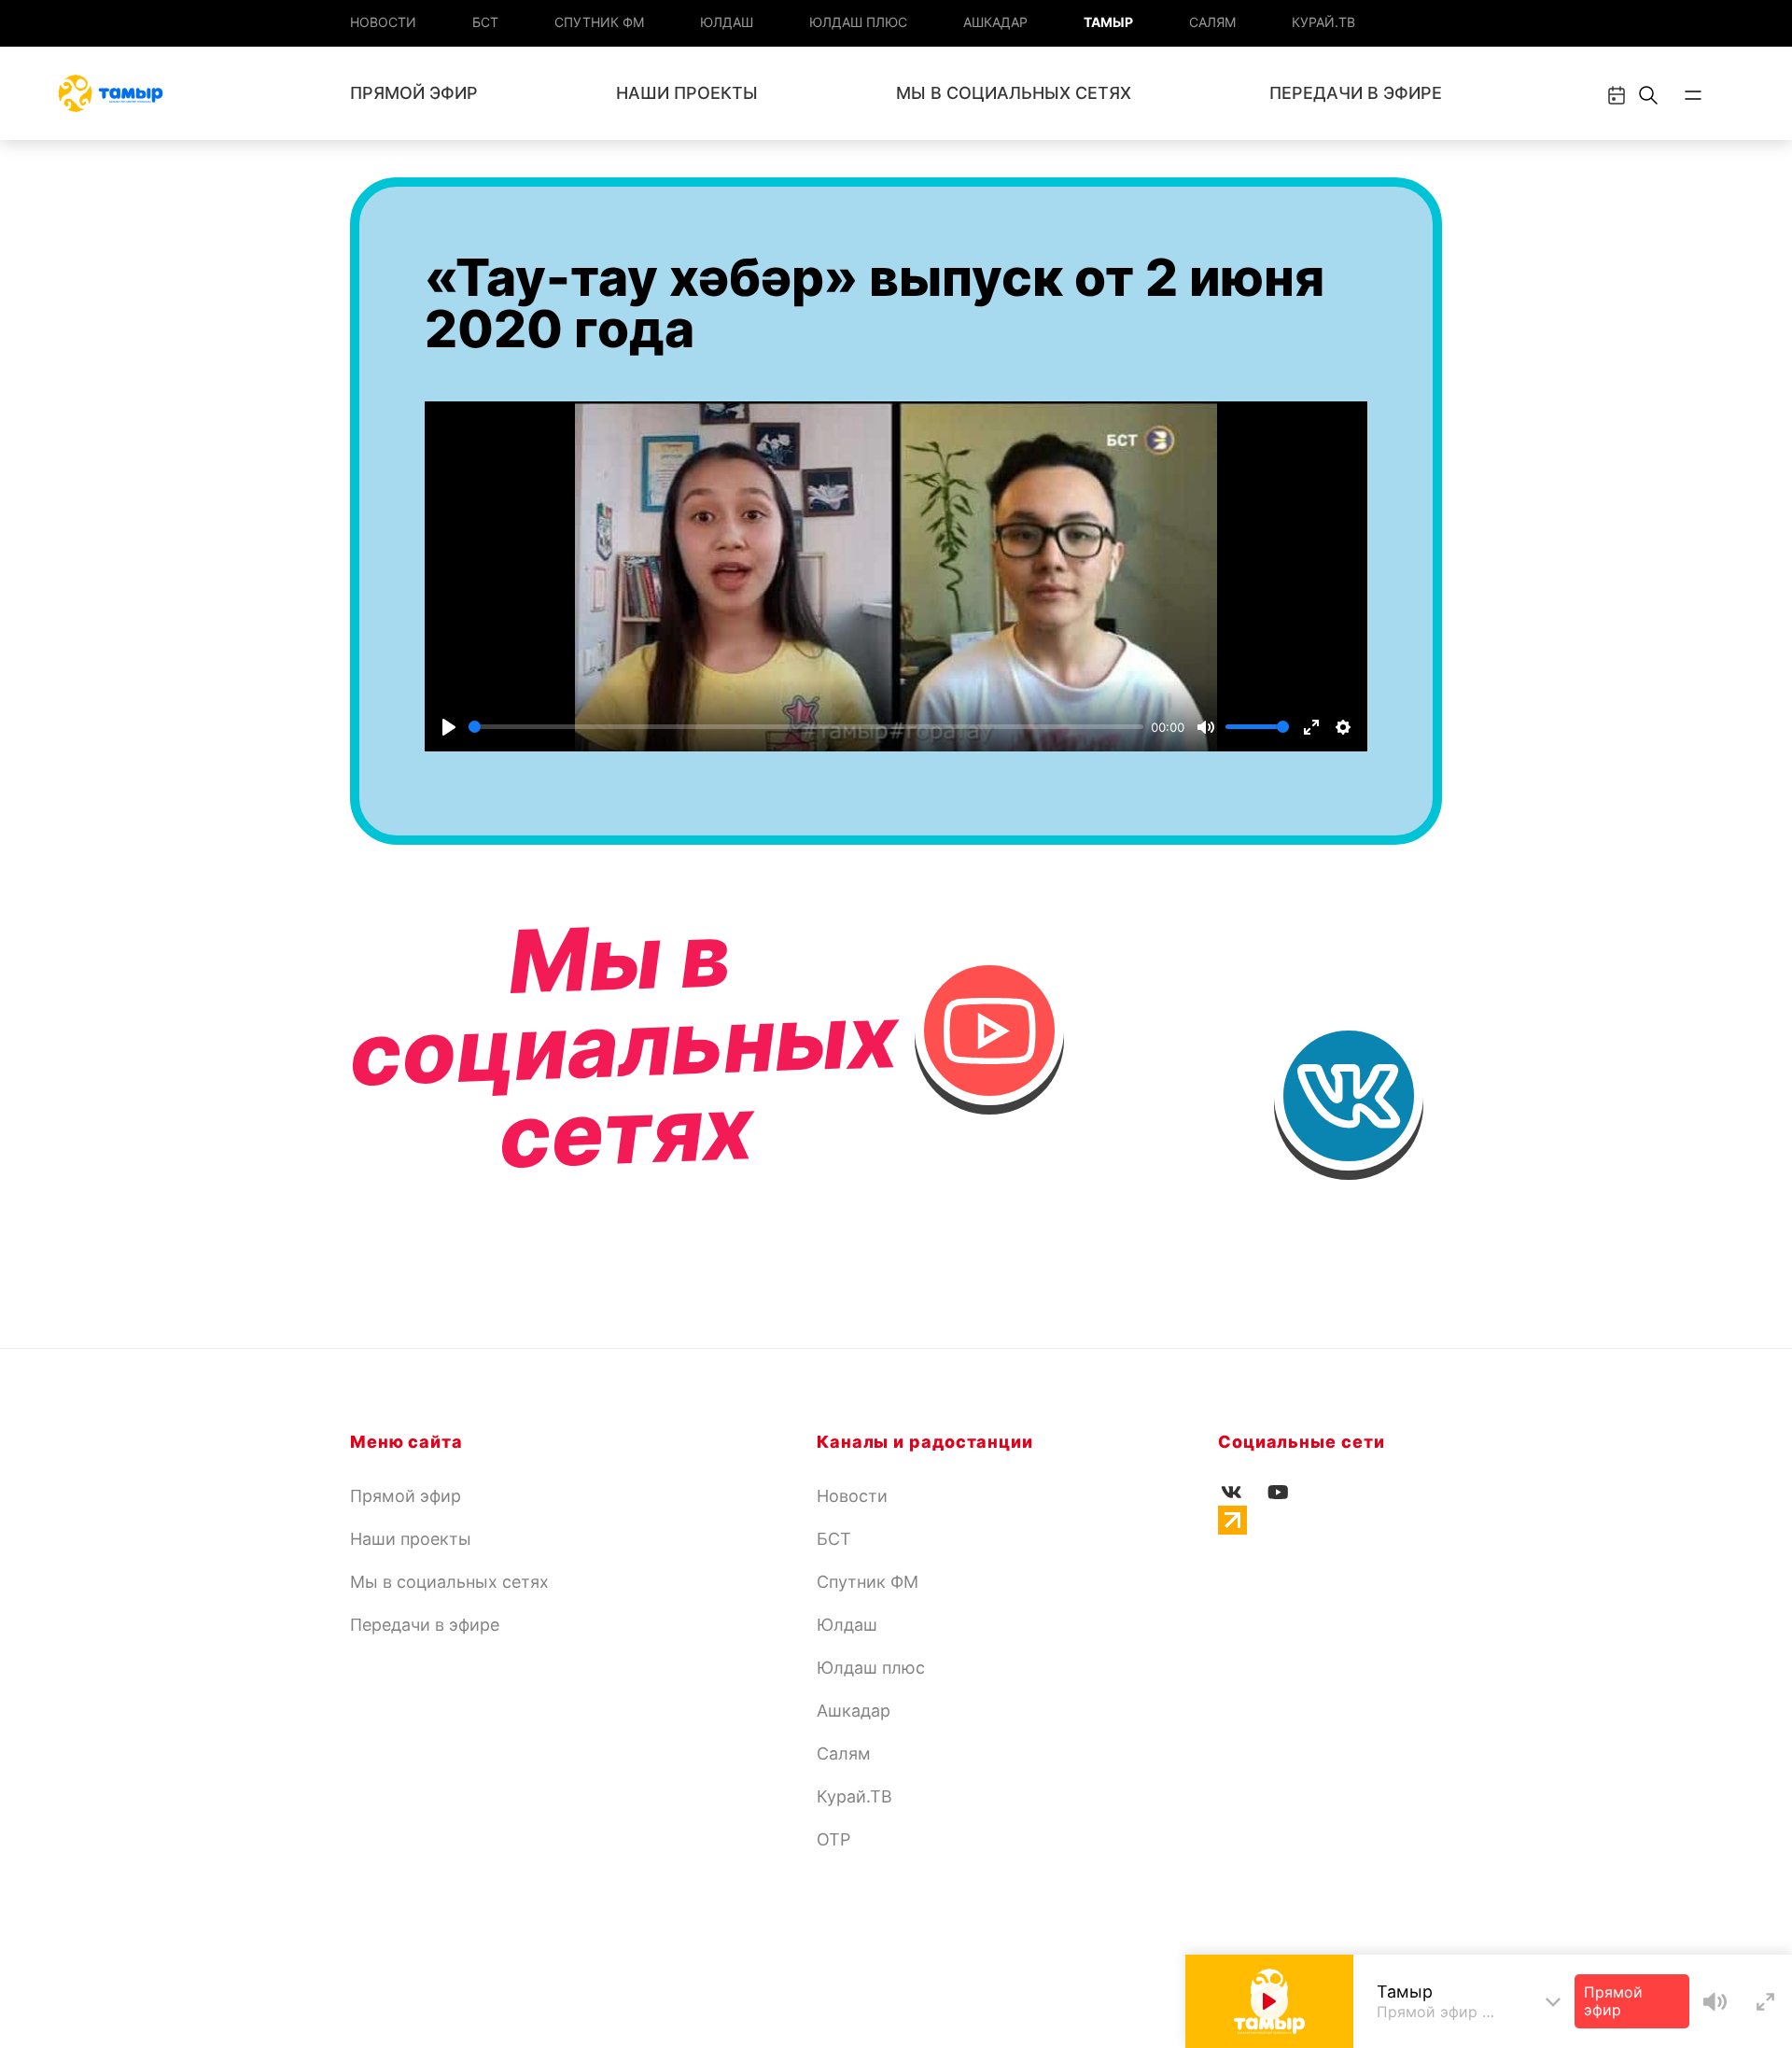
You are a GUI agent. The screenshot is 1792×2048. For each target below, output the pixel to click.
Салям (1212, 22)
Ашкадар (995, 22)
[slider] (806, 727)
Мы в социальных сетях (1014, 93)
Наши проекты (687, 93)
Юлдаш (727, 22)
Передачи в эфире (1356, 93)
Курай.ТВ (1323, 22)
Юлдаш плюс (858, 22)
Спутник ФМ (599, 22)
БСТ (485, 22)
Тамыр (1108, 22)
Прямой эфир (414, 93)
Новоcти (383, 22)
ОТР (833, 1839)
